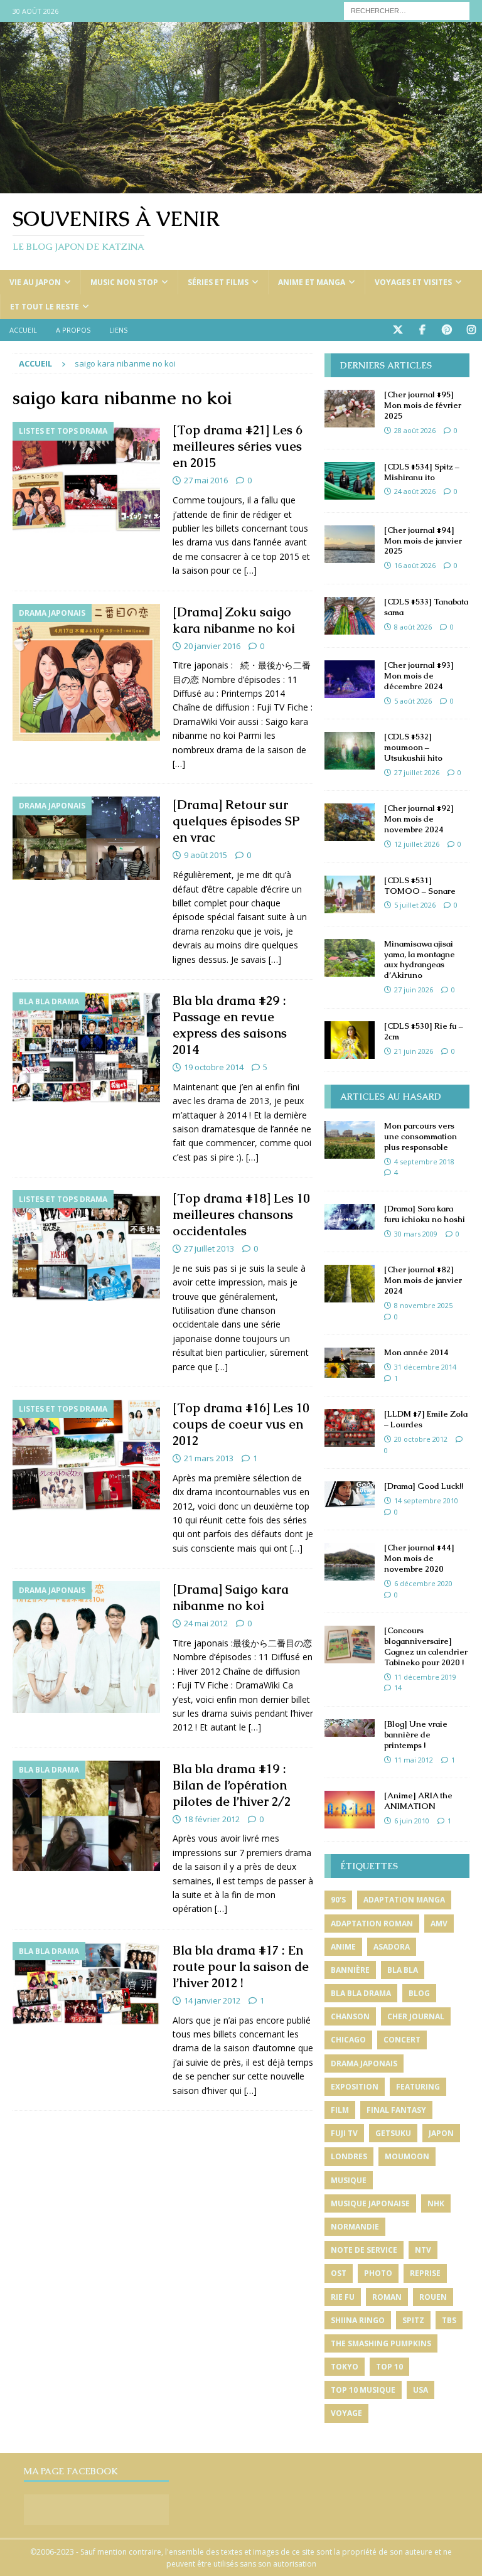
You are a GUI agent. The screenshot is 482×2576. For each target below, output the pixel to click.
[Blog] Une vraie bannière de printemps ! (416, 1735)
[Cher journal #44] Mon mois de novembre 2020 (419, 1558)
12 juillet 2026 (417, 844)
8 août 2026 (413, 627)
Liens (118, 330)
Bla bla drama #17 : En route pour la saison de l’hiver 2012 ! (241, 1967)
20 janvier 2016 (212, 646)
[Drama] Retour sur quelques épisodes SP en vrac (236, 821)
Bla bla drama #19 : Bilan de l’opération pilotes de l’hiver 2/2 (232, 1785)
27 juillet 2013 (209, 1248)
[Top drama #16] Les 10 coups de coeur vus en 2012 (241, 1424)
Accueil (23, 330)
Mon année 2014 (416, 1352)
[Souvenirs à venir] (241, 186)
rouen (433, 2297)
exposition (355, 2087)
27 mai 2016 (206, 480)
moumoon (407, 2156)
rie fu (343, 2297)
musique (349, 2180)
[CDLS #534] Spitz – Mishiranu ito (422, 472)
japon (441, 2133)
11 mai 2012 (414, 1760)
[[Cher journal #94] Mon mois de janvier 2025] (350, 544)
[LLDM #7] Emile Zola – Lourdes (426, 1419)
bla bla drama (361, 1993)
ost (339, 2273)
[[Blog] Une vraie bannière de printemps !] (350, 1728)
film (340, 2110)
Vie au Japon (35, 282)
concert (402, 2040)
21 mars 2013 (209, 1458)
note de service (364, 2250)
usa (420, 2390)
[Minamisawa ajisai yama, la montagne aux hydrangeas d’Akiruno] (350, 958)
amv (439, 1924)
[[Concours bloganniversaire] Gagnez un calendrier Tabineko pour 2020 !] (350, 1645)
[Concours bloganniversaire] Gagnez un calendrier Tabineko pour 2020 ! (426, 1646)
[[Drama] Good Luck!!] (350, 1495)
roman (387, 2297)
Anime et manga (312, 282)
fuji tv (344, 2133)
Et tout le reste (45, 307)
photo (378, 2273)
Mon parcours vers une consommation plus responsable (420, 1136)
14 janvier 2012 (212, 2000)
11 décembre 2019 (425, 1677)
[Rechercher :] (407, 10)
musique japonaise (370, 2203)
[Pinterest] (447, 330)
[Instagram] (471, 330)
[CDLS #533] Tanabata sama (426, 607)
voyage (346, 2413)
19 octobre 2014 (214, 1067)
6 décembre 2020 (423, 1583)
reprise (425, 2273)
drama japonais (364, 2063)
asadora (392, 1947)
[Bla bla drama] (86, 1048)
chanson (350, 2016)
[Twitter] (398, 330)
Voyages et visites (413, 282)
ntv (423, 2250)
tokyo (345, 2367)
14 (398, 1688)
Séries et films (218, 282)
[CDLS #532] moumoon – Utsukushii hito (413, 747)
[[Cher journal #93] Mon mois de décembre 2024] (350, 679)
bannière (350, 1970)
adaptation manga (404, 1900)
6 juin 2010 (412, 1821)
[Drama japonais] (86, 673)
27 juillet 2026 (417, 772)
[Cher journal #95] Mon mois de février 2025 (423, 405)
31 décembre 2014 (425, 1367)
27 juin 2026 (414, 990)
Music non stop (124, 282)
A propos (73, 330)
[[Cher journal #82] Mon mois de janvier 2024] (350, 1284)
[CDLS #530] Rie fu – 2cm (424, 1031)
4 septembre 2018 (424, 1162)
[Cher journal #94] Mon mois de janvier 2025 (423, 541)
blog (419, 1993)
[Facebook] (422, 330)
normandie (355, 2227)
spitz (413, 2320)
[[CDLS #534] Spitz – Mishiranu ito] (350, 481)
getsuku (393, 2133)
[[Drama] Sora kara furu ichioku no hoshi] (350, 1217)
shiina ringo (358, 2320)
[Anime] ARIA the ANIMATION (418, 1801)
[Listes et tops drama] (86, 477)
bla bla (403, 1970)
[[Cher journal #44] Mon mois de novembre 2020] (350, 1562)
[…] (250, 570)
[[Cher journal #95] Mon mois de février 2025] (350, 409)
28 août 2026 (415, 430)
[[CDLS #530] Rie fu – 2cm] (350, 1040)
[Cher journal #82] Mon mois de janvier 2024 (423, 1280)
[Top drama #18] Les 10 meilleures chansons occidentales (241, 1215)
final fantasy (396, 2110)
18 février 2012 (212, 1819)
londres (349, 2156)
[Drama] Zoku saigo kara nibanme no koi (234, 620)
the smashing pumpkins (381, 2343)
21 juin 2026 (414, 1051)
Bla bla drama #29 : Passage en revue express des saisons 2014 (230, 1025)
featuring (418, 2087)
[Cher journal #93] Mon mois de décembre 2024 (419, 676)
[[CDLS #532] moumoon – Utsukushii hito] (350, 751)
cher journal (416, 2016)
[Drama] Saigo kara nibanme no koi (231, 1597)
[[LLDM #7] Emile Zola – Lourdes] (350, 1428)
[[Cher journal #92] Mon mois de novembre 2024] (350, 822)
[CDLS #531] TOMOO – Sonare (420, 886)
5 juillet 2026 (415, 905)
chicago (348, 2040)
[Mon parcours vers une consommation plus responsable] (350, 1140)
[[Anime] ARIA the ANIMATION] (350, 1810)
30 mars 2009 (416, 1234)
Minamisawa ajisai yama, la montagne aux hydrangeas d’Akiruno (420, 960)
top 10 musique (363, 2390)
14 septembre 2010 (426, 1500)
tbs (449, 2320)
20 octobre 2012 (421, 1439)
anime (343, 1947)
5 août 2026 (413, 701)
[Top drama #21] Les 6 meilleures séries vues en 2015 (238, 446)
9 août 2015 (206, 855)
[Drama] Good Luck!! (424, 1486)
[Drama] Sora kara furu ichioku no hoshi (425, 1214)
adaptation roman (372, 1924)
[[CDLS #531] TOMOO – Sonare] (350, 894)
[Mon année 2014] (350, 1363)
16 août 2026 (415, 565)
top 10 (389, 2367)
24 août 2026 (415, 491)
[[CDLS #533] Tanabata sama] (350, 616)
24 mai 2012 (206, 1623)
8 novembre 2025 (423, 1305)
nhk (436, 2203)
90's (338, 1900)
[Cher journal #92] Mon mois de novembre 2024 (419, 819)
